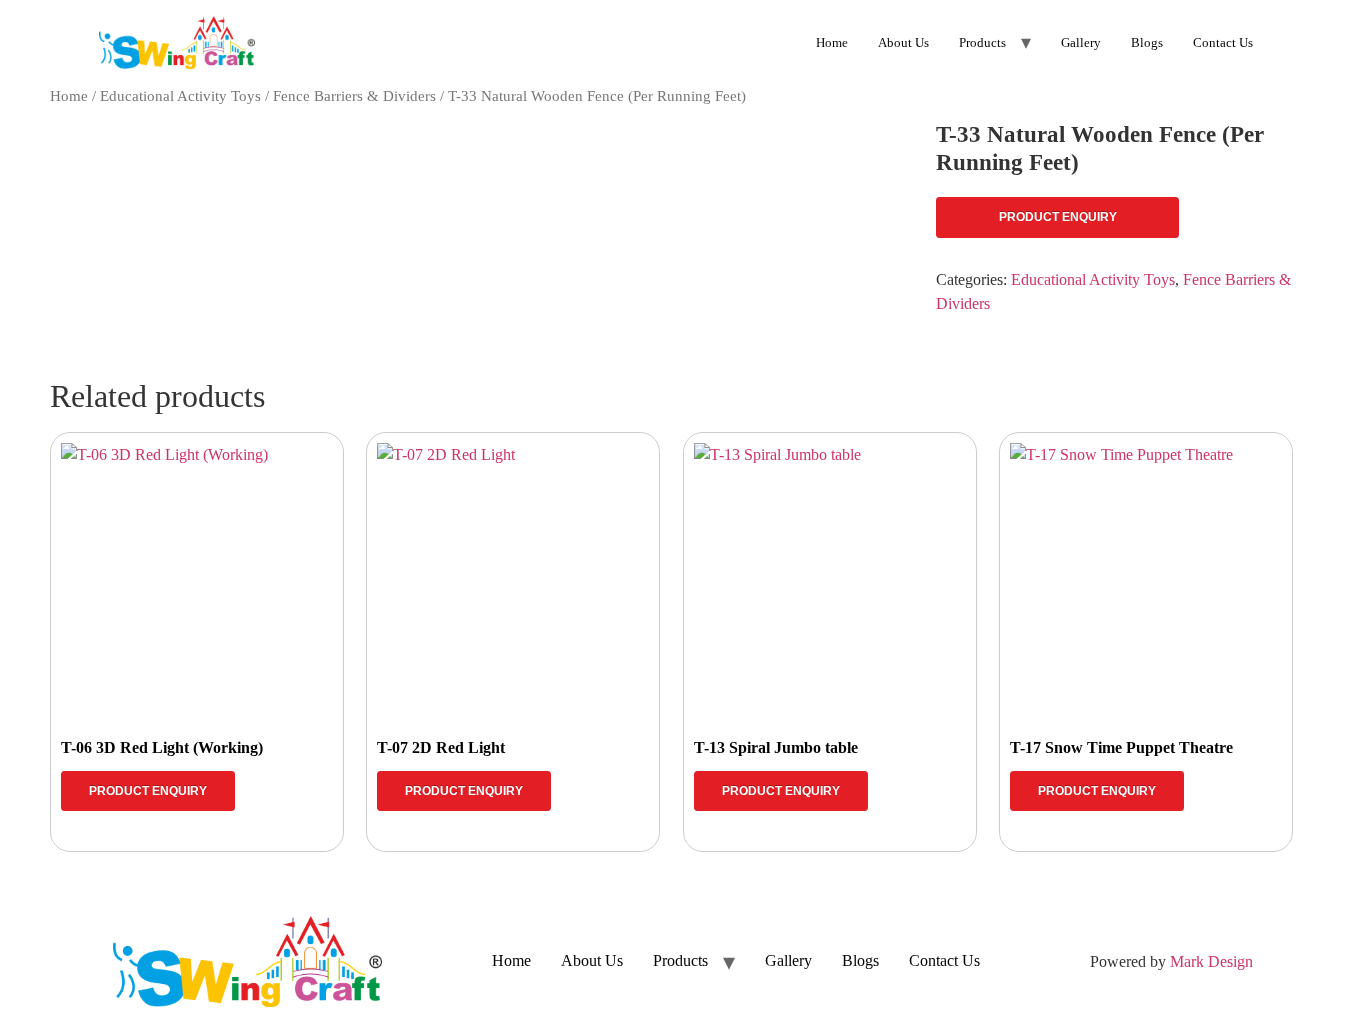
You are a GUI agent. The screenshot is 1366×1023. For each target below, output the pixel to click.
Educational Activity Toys (180, 96)
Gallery (1081, 42)
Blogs (1147, 42)
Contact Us (1223, 42)
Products (982, 42)
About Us (903, 42)
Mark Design (1211, 961)
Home (832, 42)
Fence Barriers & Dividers (354, 96)
